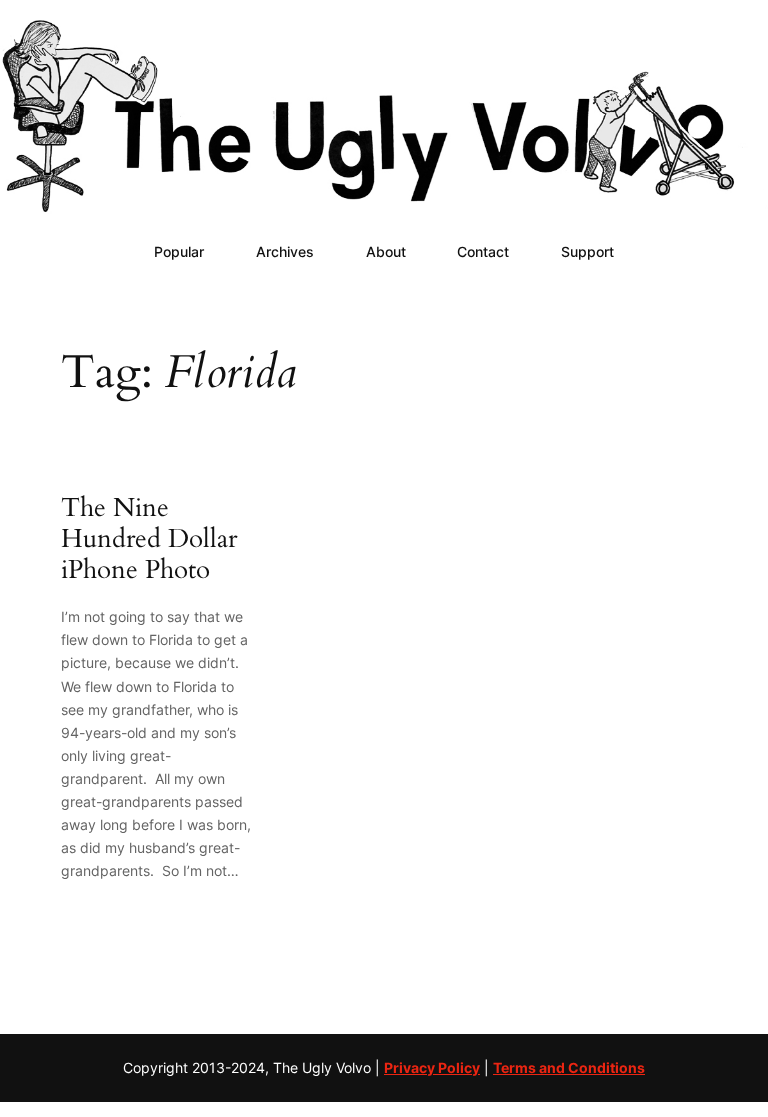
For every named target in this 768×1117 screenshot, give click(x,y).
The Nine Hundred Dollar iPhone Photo (149, 539)
